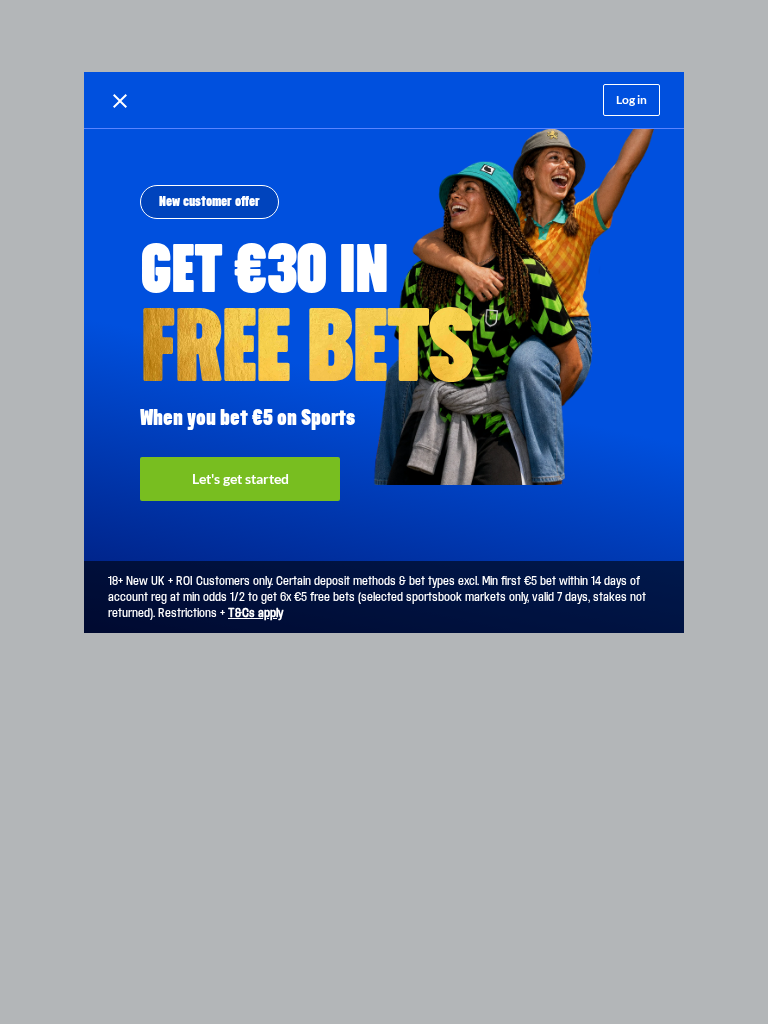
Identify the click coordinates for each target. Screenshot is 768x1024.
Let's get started (240, 478)
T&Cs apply (255, 612)
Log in (631, 99)
